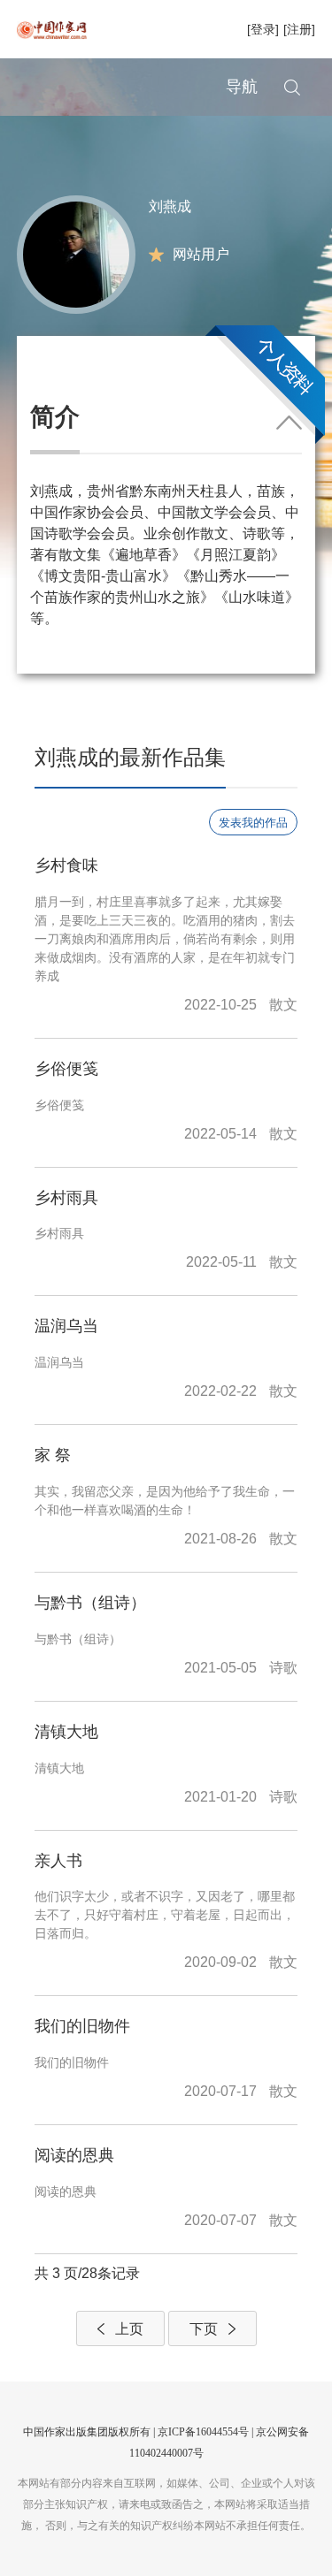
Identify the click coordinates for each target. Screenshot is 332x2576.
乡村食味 (66, 865)
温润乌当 (66, 1326)
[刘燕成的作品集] (76, 253)
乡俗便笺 (66, 1069)
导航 (242, 87)
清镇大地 (66, 1732)
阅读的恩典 (74, 2155)
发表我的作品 (253, 823)
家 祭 (53, 1455)
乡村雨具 (66, 1198)
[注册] (299, 29)
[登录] (263, 29)
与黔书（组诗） (90, 1603)
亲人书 (58, 1861)
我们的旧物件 (82, 2026)
